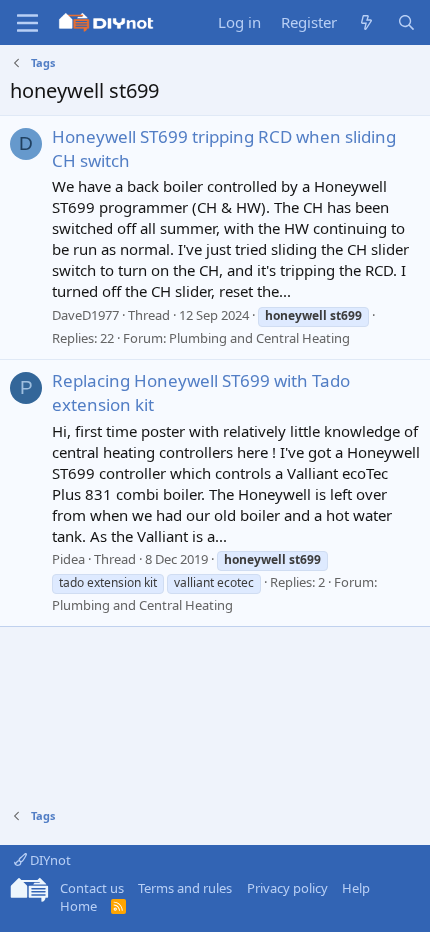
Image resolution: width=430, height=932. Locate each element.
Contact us (92, 888)
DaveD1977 (85, 315)
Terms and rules (185, 888)
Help (356, 888)
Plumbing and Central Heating (259, 338)
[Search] (406, 22)
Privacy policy (287, 888)
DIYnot (49, 860)
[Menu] (27, 23)
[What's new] (366, 22)
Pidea (68, 559)
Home (78, 906)
